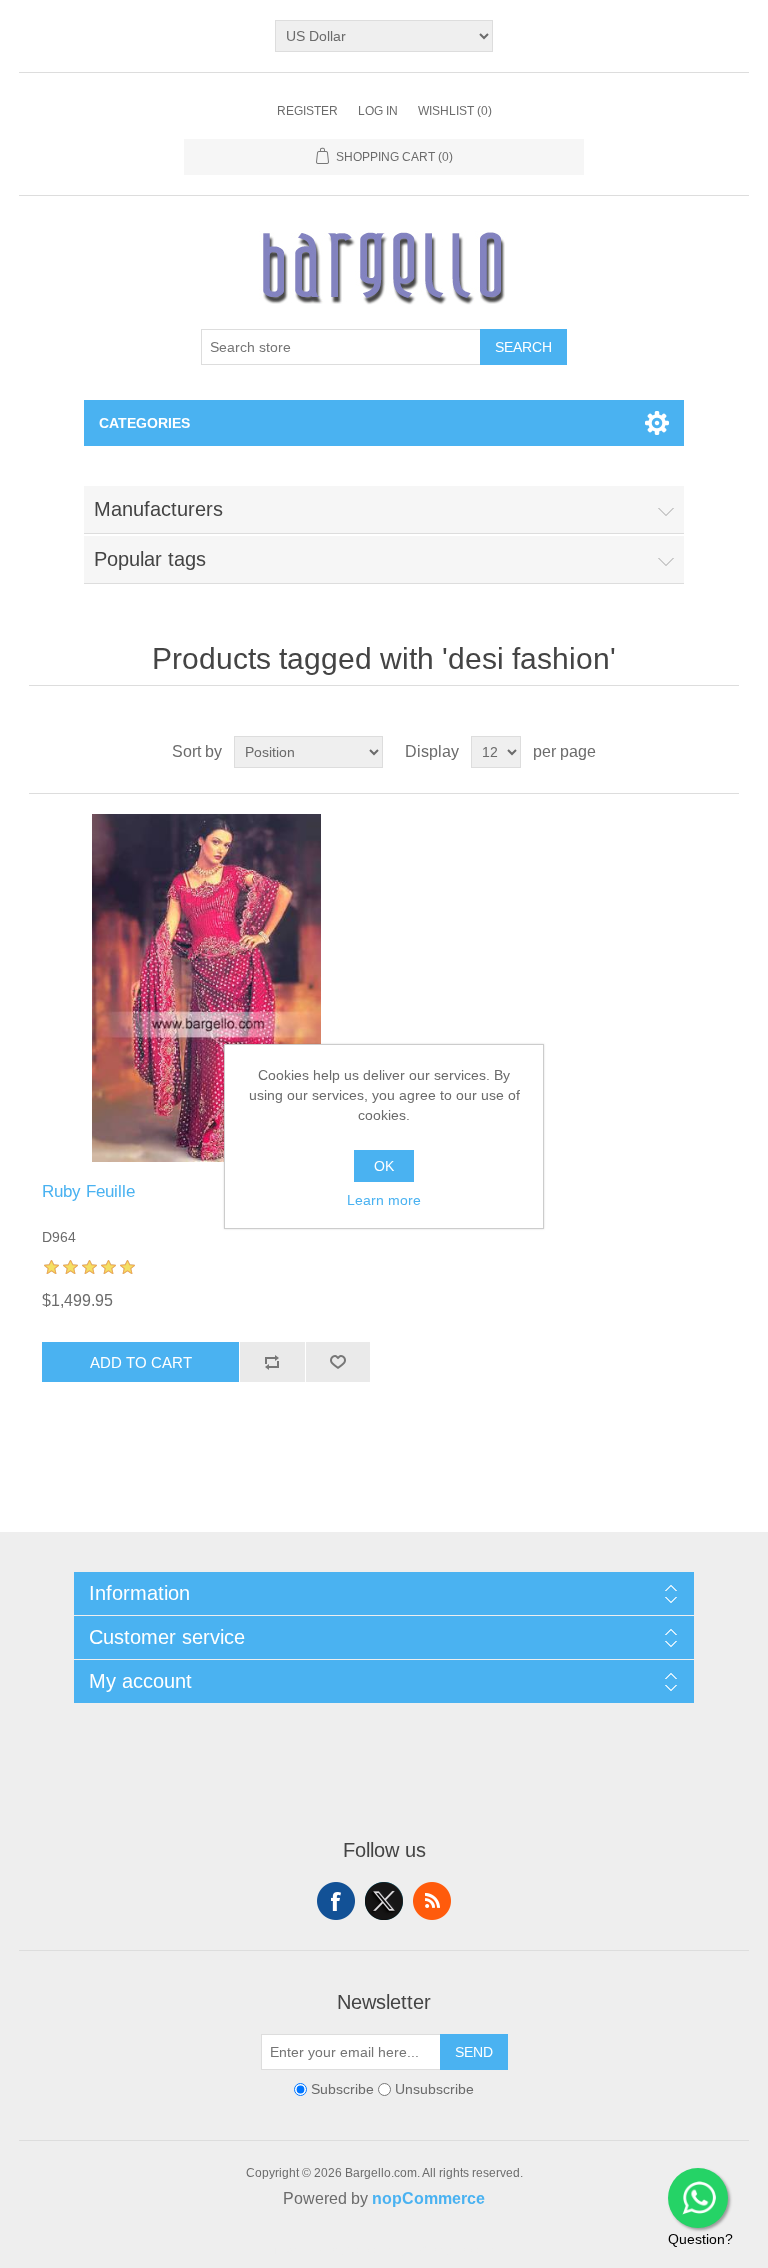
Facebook (336, 1901)
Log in (378, 111)
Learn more (384, 1200)
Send (474, 2052)
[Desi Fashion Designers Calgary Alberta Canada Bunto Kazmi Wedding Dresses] (206, 988)
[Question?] (698, 2198)
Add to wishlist (338, 1362)
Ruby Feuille (88, 1191)
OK (384, 1166)
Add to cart (141, 1362)
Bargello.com (353, 2250)
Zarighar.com (456, 2250)
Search (523, 347)
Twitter (384, 1901)
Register (307, 111)
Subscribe (342, 2089)
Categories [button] (144, 423)
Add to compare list (272, 1362)
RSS (432, 1901)
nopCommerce (428, 2198)
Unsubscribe (434, 2089)
